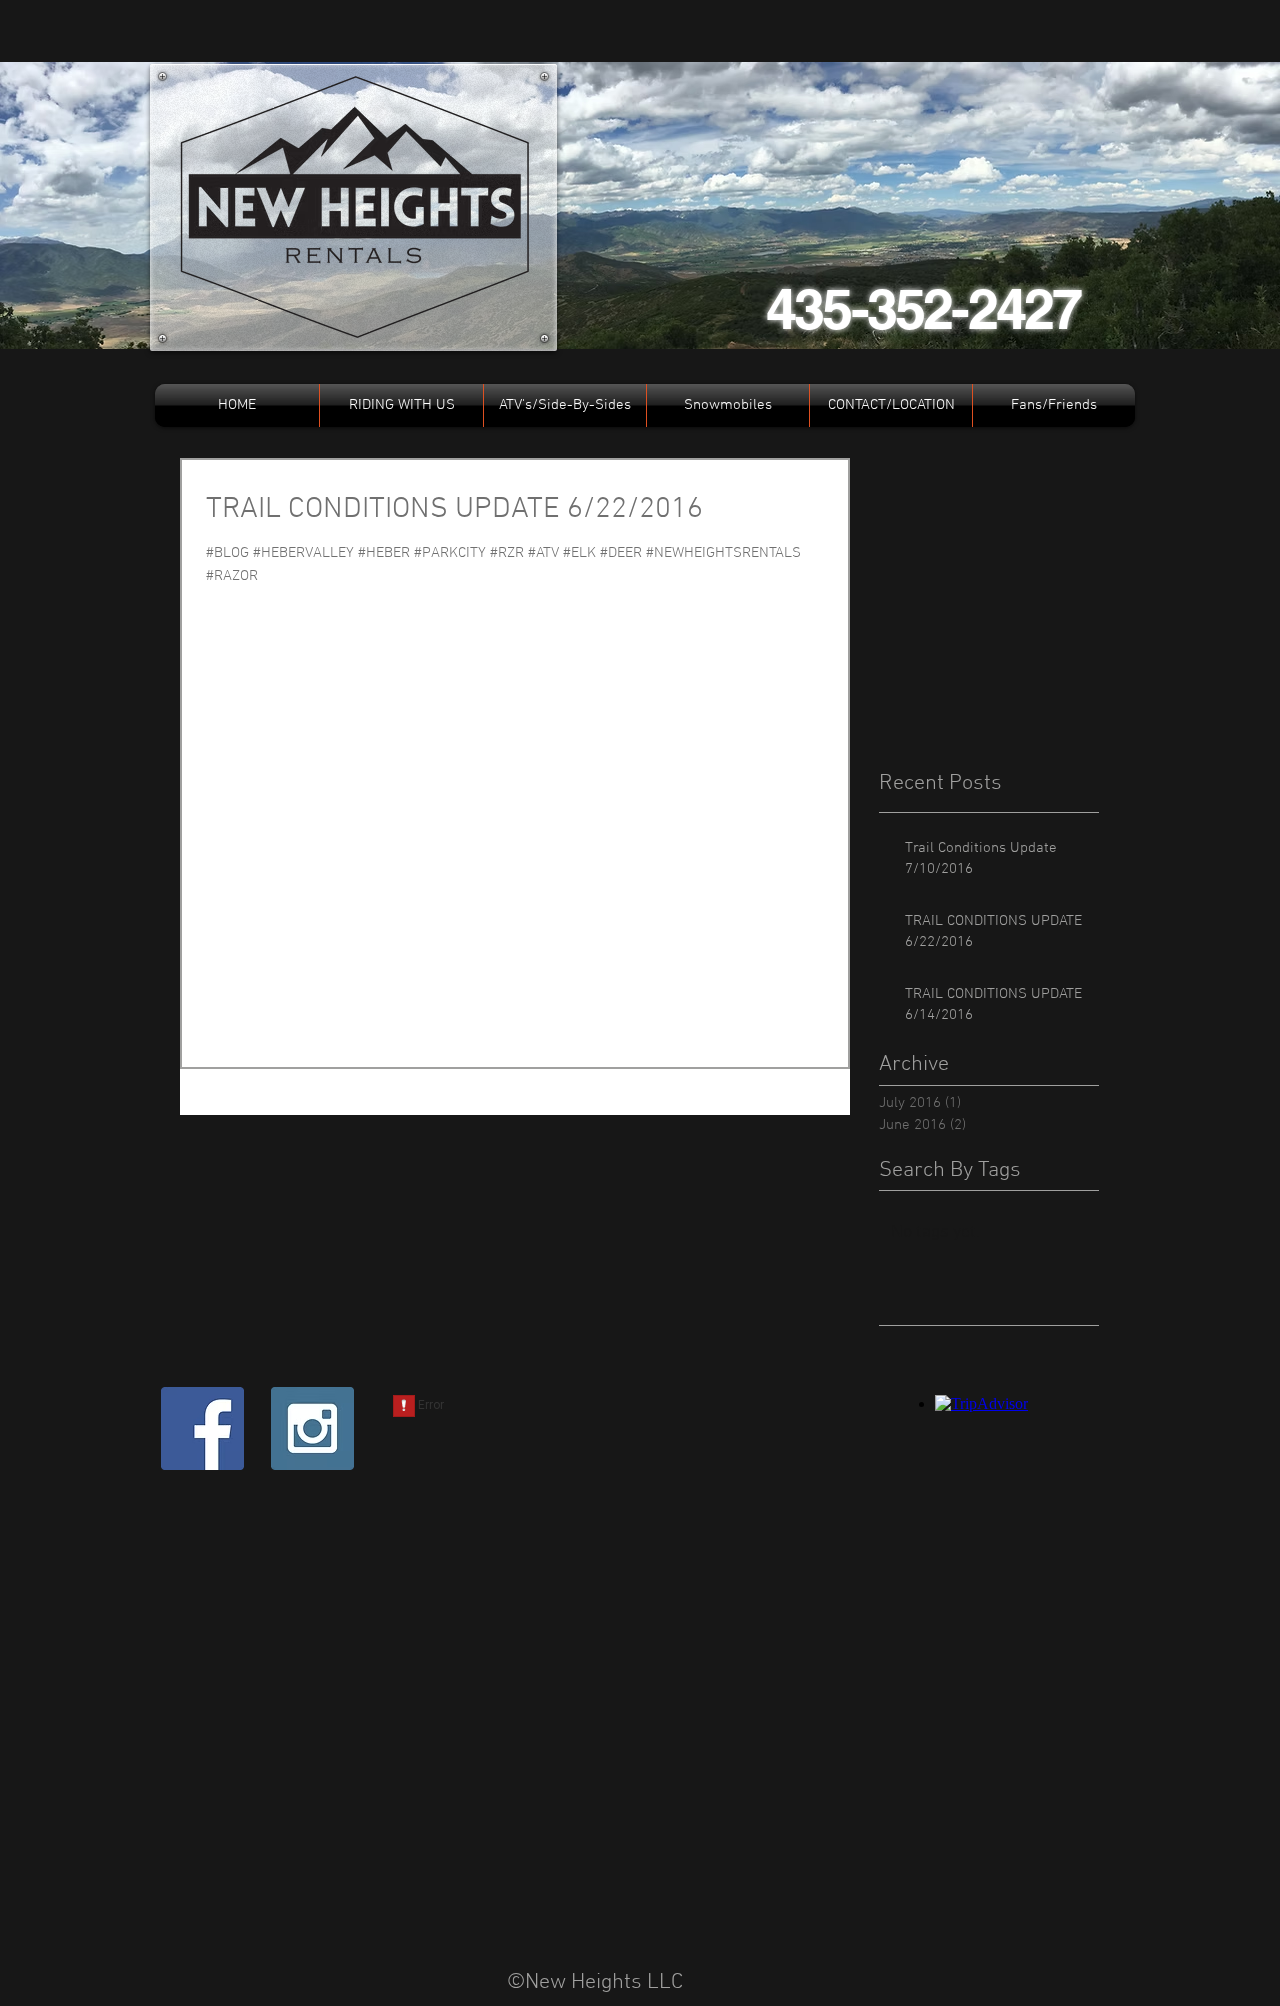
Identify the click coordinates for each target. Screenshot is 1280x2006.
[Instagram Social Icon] (312, 1428)
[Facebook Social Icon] (202, 1428)
